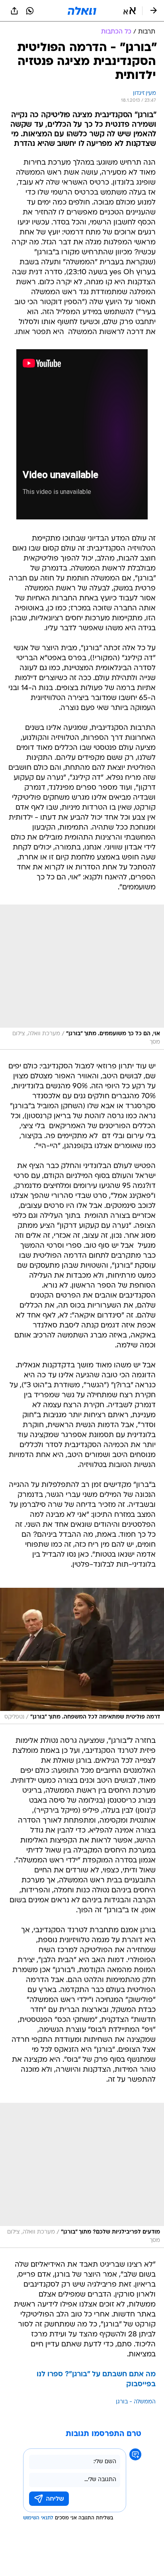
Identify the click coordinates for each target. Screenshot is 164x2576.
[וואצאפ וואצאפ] (30, 11)
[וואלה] (82, 11)
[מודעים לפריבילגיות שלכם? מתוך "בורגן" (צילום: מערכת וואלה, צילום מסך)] (82, 2175)
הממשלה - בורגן (136, 2402)
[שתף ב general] (14, 11)
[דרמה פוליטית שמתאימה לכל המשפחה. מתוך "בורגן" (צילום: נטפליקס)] (82, 1656)
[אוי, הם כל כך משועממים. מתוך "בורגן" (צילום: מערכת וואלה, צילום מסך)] (82, 977)
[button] (130, 11)
